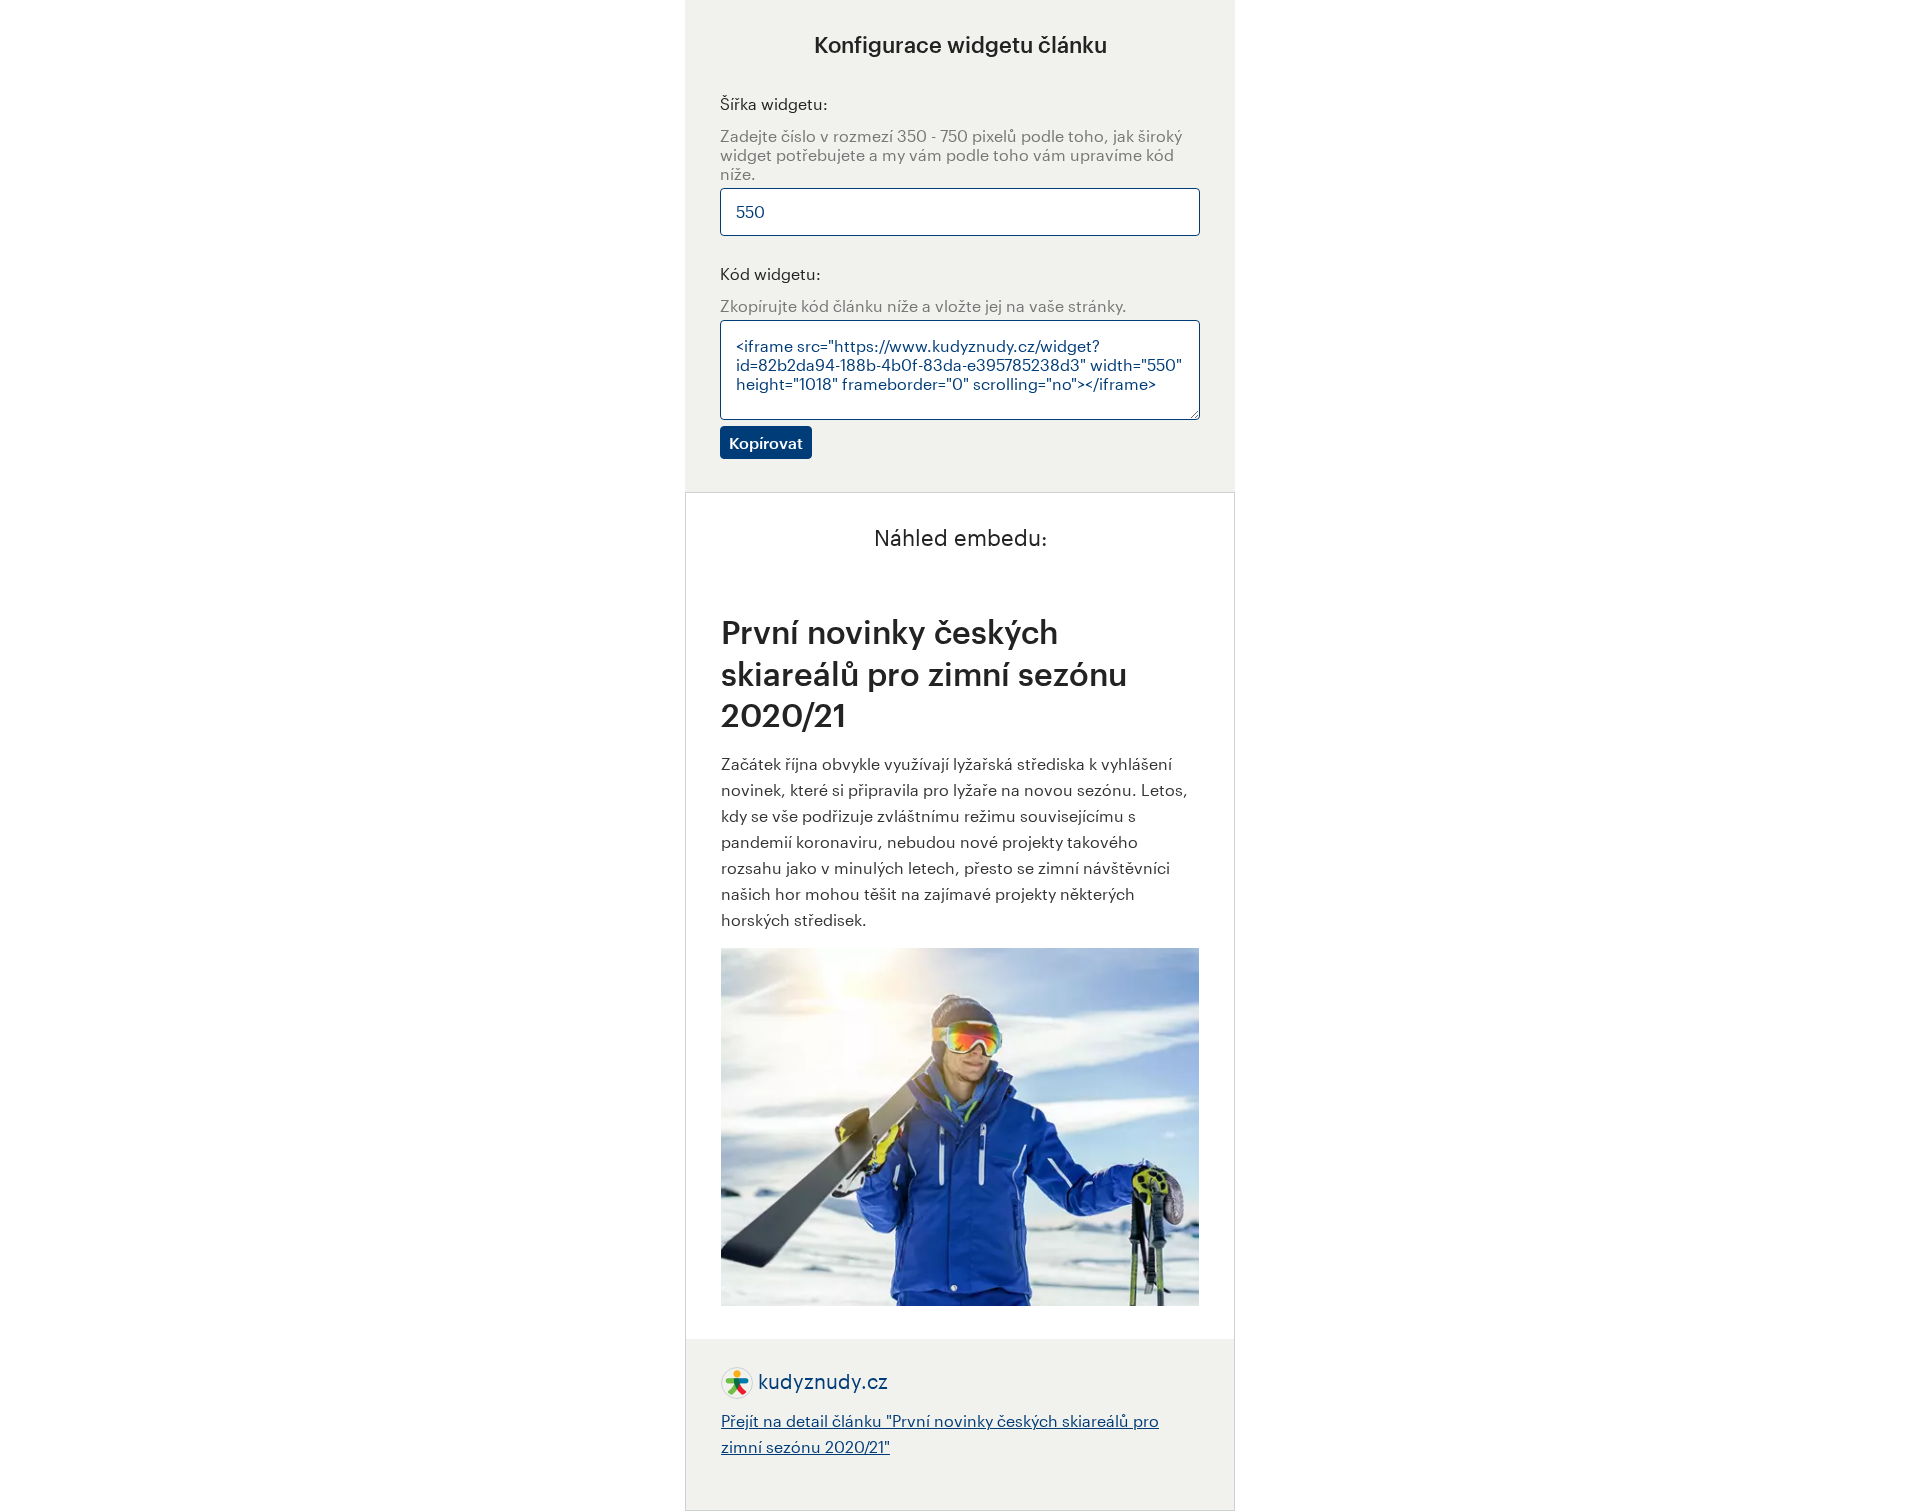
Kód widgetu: (770, 273)
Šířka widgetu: (774, 103)
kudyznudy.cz (823, 1381)
